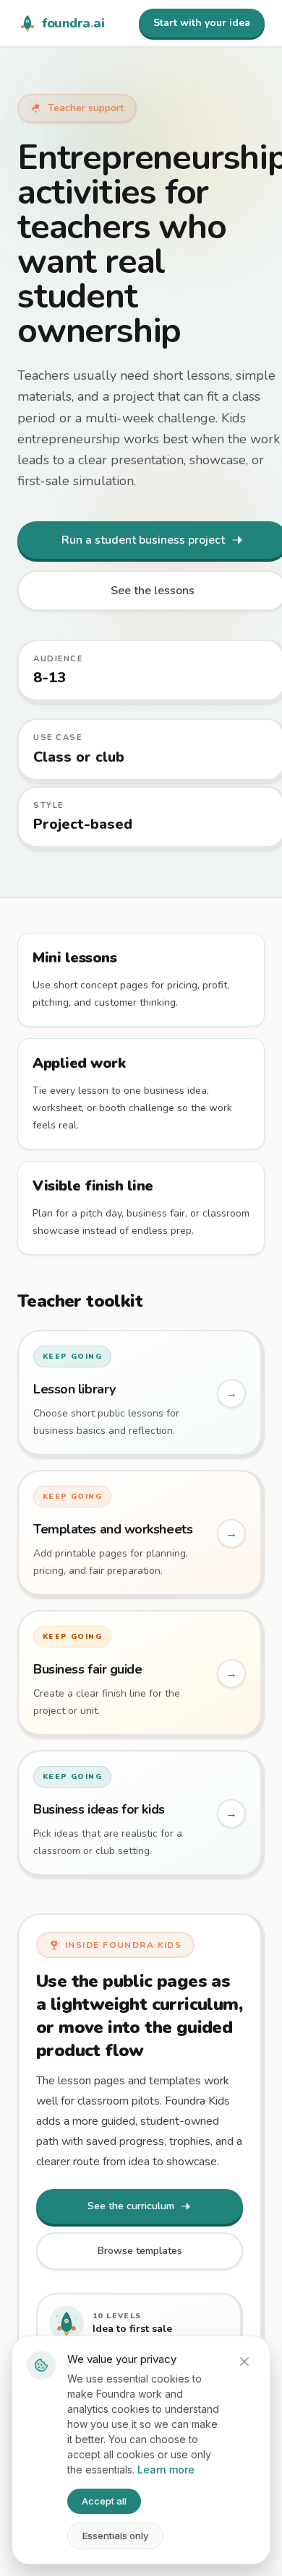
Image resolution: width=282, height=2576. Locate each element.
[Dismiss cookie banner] (244, 2362)
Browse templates (140, 2251)
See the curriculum (131, 2206)
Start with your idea (202, 23)
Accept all (104, 2501)
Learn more (166, 2470)
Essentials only (115, 2536)
